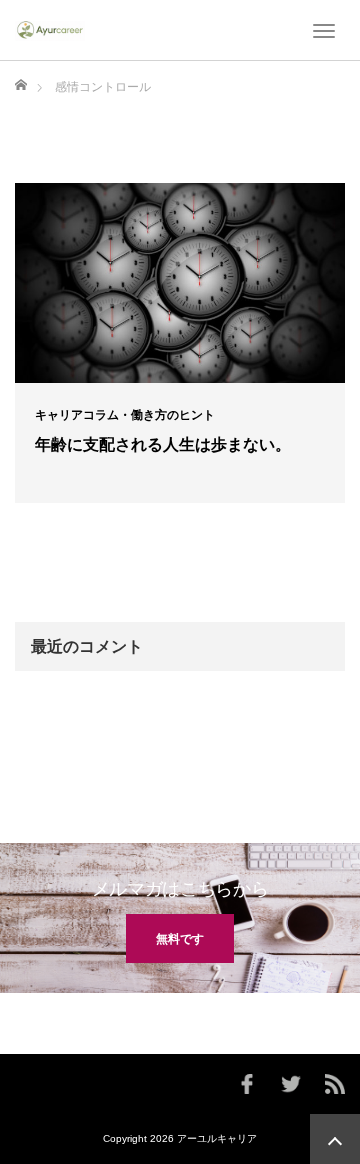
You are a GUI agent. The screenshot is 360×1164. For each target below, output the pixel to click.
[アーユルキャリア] (50, 30)
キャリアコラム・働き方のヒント (125, 415)
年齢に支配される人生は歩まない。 (163, 444)
